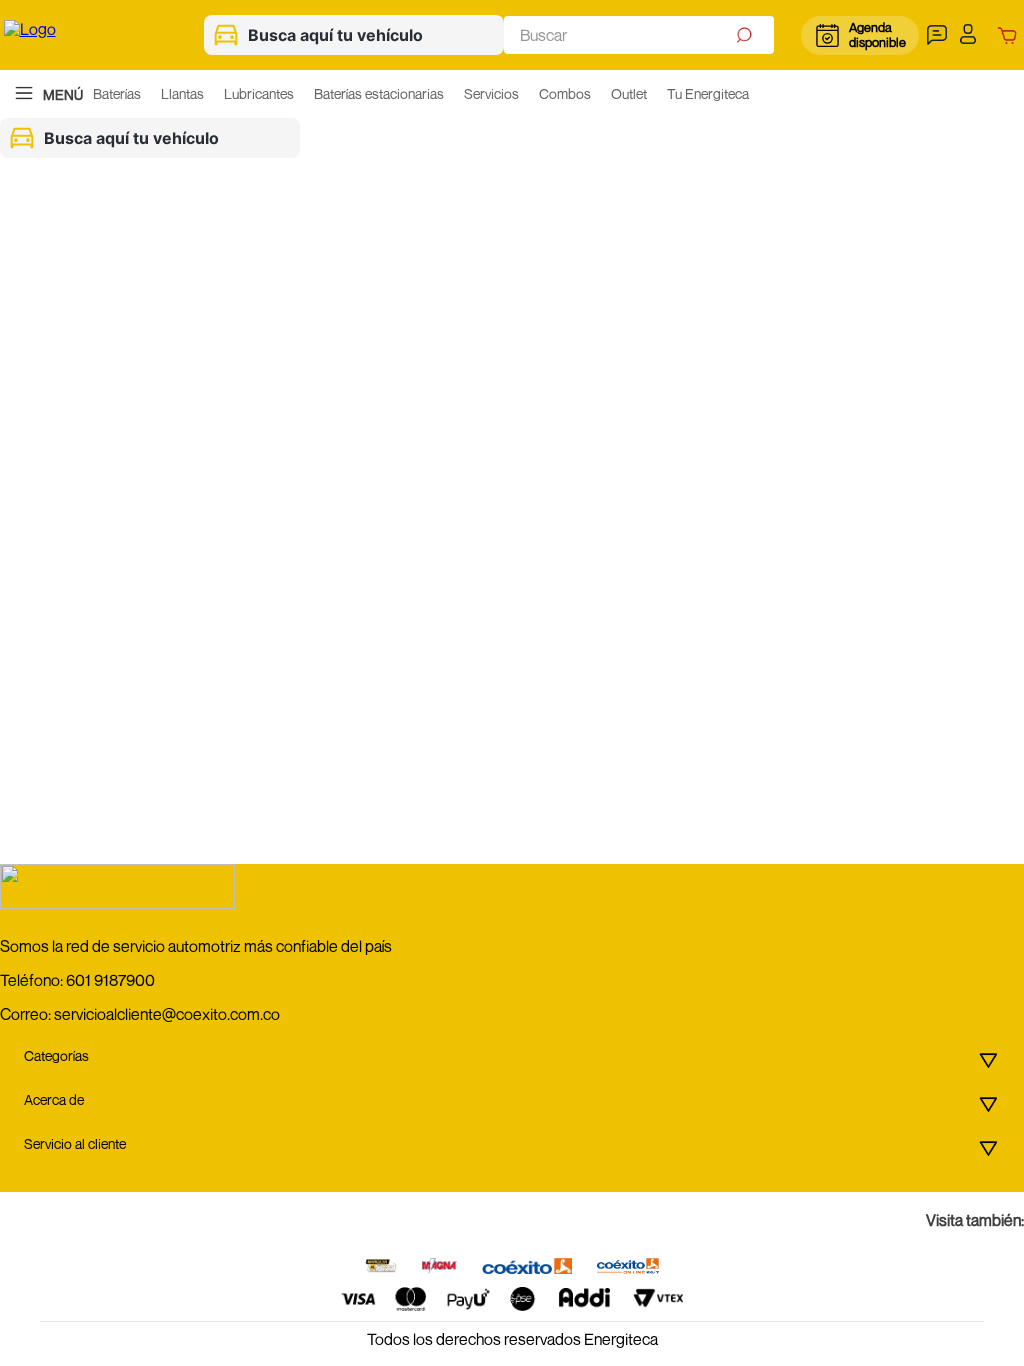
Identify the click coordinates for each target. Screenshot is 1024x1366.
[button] (939, 35)
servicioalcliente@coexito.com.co (167, 1014)
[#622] (381, 1267)
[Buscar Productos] (746, 35)
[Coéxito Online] (628, 1267)
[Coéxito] (527, 1267)
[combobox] (639, 35)
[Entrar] (973, 35)
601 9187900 (110, 980)
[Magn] (439, 1267)
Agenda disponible (876, 34)
